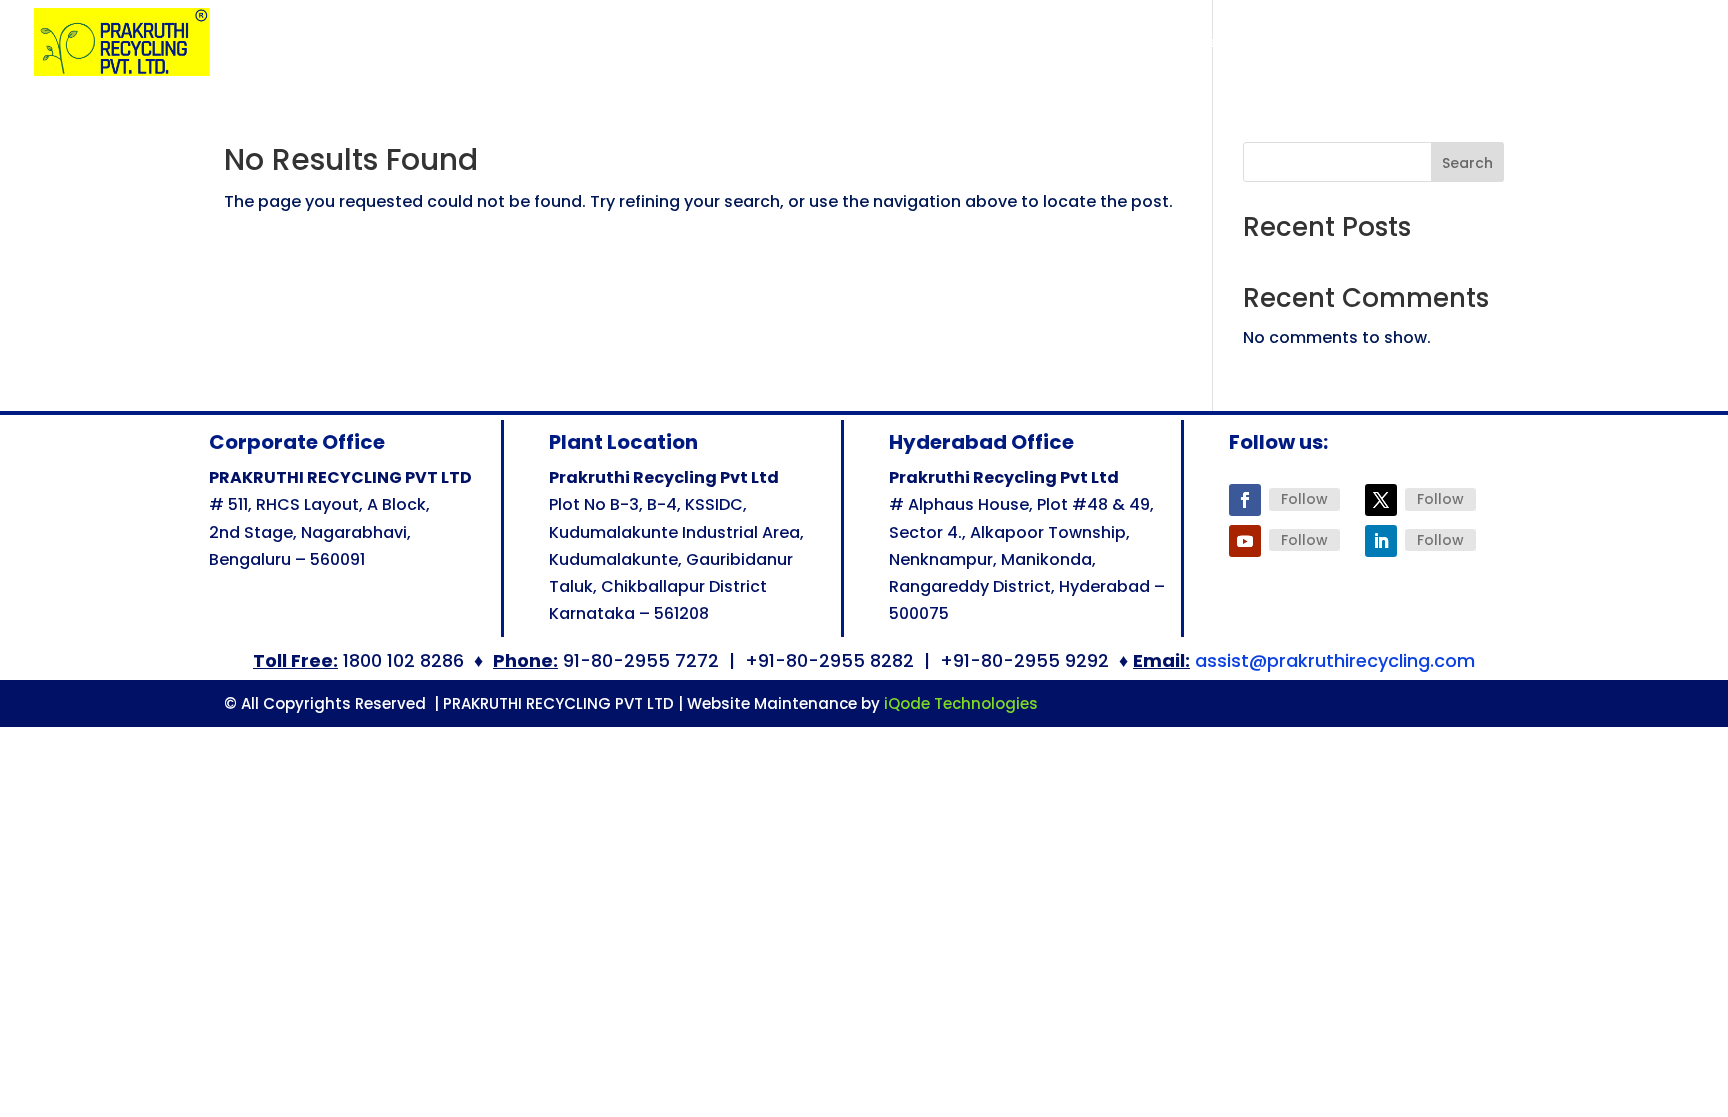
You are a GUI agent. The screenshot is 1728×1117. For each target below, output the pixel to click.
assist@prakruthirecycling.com (1335, 660)
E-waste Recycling (1224, 43)
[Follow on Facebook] (1245, 500)
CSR (1551, 43)
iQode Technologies (961, 703)
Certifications (903, 43)
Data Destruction (1046, 43)
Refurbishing (1384, 43)
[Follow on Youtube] (1245, 541)
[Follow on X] (1381, 500)
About (782, 43)
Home (711, 43)
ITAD (1474, 43)
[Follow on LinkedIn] (1381, 541)
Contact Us (1654, 43)
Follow (1304, 499)
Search (1467, 163)
